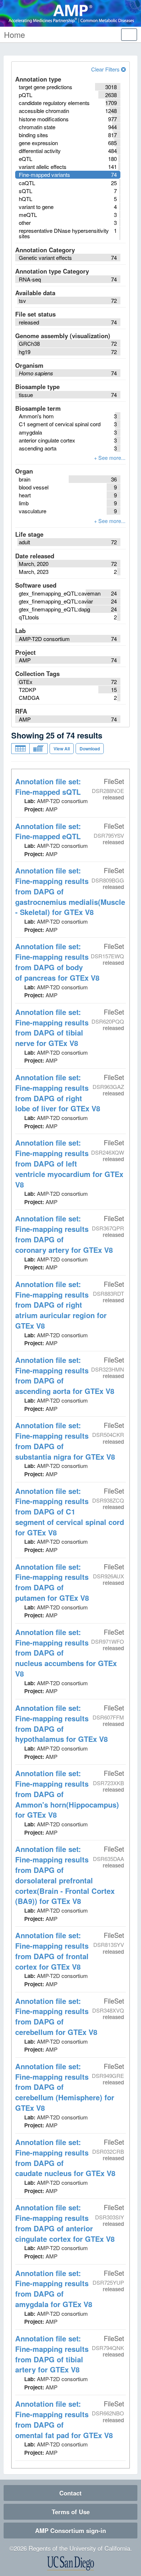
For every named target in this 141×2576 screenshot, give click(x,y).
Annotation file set (48, 786)
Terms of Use (71, 2512)
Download (90, 749)
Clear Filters (106, 69)
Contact (70, 2493)
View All (62, 749)
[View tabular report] (20, 749)
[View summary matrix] (39, 749)
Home (14, 34)
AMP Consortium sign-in (70, 2531)
